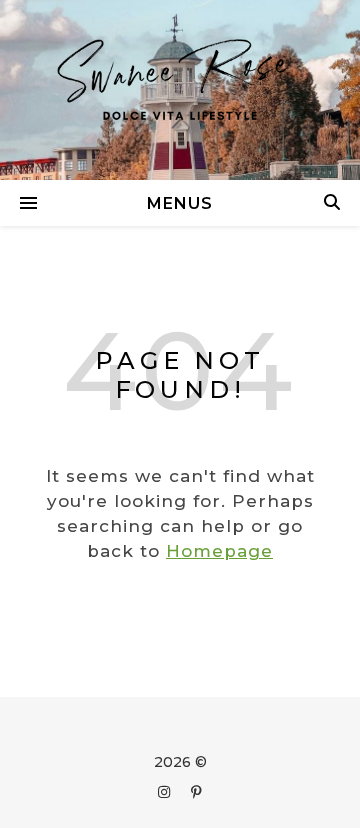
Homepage (219, 551)
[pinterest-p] (196, 792)
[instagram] (166, 792)
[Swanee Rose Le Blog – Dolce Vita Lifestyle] (180, 90)
